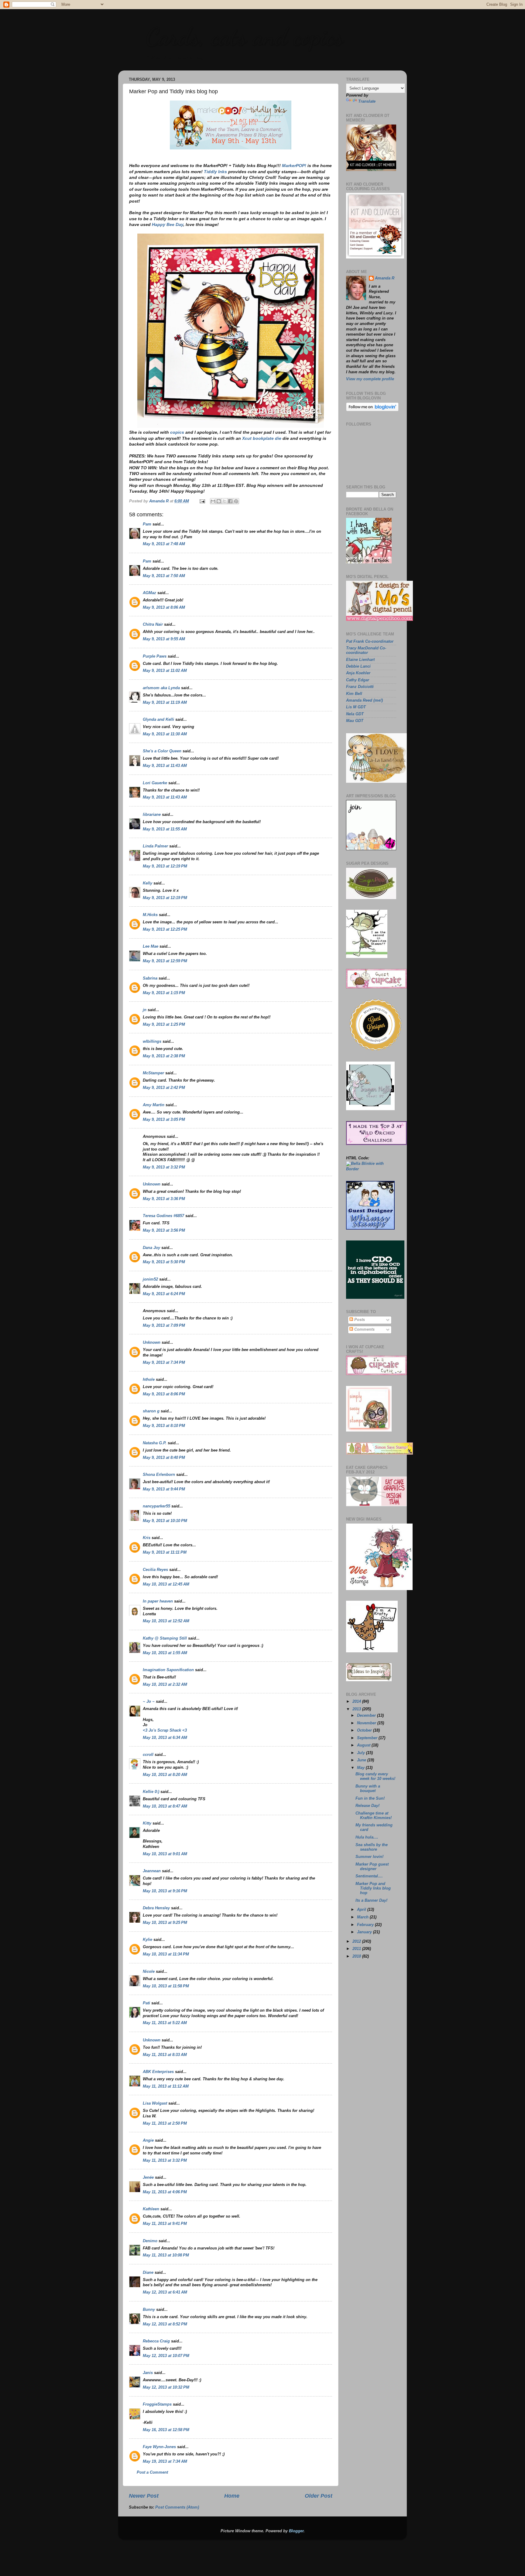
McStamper (153, 1073)
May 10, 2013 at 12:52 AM (166, 1621)
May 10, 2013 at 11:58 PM (166, 1986)
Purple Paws (155, 656)
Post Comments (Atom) (177, 2507)
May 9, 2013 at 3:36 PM (164, 1199)
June (362, 1760)
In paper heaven (158, 1601)
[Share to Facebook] (230, 501)
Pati (146, 2003)
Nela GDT (355, 714)
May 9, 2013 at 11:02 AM (165, 671)
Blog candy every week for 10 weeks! (375, 1776)
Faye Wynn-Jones (159, 2447)
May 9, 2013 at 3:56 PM (164, 1230)
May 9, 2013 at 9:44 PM (164, 1489)
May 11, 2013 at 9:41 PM (165, 2224)
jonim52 (150, 1279)
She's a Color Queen (162, 751)
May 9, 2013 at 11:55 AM (165, 829)
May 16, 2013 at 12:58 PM (166, 2430)
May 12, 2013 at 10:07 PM (166, 2356)
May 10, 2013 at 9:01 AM (165, 1854)
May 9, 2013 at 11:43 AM (165, 766)
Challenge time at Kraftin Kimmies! (374, 1816)
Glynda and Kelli (158, 720)
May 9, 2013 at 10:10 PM (165, 1521)
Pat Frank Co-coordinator (370, 641)
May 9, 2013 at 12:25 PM (165, 929)
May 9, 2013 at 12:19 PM (165, 866)
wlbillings (152, 1042)
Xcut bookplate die (262, 438)
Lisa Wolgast (155, 2103)
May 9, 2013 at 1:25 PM (164, 1025)
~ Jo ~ (149, 1702)
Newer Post (144, 2496)
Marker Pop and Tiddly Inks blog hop (373, 1888)
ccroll (148, 1755)
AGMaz (149, 593)
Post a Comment (152, 2472)
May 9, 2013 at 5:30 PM (164, 1262)
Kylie (148, 1940)
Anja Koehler (358, 673)
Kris (147, 1538)
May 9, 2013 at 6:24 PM (164, 1294)
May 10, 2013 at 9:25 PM (165, 1923)
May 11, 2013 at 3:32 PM (165, 2160)
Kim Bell (354, 694)
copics (177, 432)
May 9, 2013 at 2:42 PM (164, 1088)
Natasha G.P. (155, 1443)
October (365, 1730)
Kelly (148, 883)
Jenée (148, 2177)
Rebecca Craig (156, 2341)
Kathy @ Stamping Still (165, 1638)
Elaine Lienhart (360, 660)
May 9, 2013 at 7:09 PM (164, 1326)
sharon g (151, 1411)
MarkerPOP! (294, 166)
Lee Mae (151, 946)
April (362, 1910)
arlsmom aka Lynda (161, 688)
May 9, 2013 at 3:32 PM (164, 1167)
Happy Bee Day (168, 224)
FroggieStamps (157, 2404)
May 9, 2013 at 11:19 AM (165, 703)
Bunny (149, 2310)
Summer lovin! (369, 1857)
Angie (148, 2140)
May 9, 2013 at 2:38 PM (164, 1056)
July (362, 1753)
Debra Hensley (156, 1908)
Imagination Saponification (168, 1670)
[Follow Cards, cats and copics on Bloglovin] (372, 410)
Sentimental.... (369, 1876)
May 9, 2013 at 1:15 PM (164, 993)
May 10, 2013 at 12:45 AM (166, 1584)
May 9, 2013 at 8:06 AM (164, 607)
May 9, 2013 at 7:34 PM (164, 1363)
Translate (367, 101)
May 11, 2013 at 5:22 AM (165, 2023)
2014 (357, 1702)
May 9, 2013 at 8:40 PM (164, 1458)
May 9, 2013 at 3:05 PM (164, 1120)
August (364, 1745)
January (365, 1932)
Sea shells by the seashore (372, 1847)
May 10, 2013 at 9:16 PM (165, 1891)
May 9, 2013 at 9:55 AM (164, 639)
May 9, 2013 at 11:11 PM (165, 1552)
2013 (357, 1709)
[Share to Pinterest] (236, 501)
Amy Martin (154, 1105)
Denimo (150, 2241)
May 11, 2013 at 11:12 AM (166, 2086)
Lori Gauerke (155, 783)
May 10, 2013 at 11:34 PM (166, 1954)
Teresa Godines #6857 (163, 1216)
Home (232, 2496)
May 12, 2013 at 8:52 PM (165, 2324)
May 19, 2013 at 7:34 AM (165, 2461)
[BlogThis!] (219, 501)
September (368, 1738)
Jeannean (152, 1871)
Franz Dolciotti (360, 687)
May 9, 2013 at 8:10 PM (164, 1426)
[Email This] (213, 501)
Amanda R (385, 278)
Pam (147, 524)
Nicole (149, 1972)
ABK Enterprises (158, 2072)
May (361, 1768)
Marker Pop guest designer (372, 1867)
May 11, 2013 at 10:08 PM (166, 2255)
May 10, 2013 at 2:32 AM (165, 1685)
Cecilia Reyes (155, 1570)
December (367, 1716)
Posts (359, 1320)
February (366, 1925)
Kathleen (151, 2209)
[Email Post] (202, 501)
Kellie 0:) (151, 1792)
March (363, 1917)
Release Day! (367, 1806)
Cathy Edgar (358, 680)
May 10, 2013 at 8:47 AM (165, 1806)
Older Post (319, 2496)
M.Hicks (150, 915)
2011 (357, 1949)
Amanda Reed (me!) (364, 700)
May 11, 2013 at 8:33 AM (165, 2055)
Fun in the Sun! (370, 1798)
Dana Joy (151, 1248)
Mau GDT (355, 721)
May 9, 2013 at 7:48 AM (164, 544)
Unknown (152, 1184)
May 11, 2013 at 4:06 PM (165, 2192)
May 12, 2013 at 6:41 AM (165, 2292)
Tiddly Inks (215, 172)
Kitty (147, 1823)
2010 (357, 1956)
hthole (149, 1380)
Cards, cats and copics (244, 36)
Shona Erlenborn (159, 1475)
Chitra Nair (153, 624)
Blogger (296, 2531)
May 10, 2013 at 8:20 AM (165, 1775)
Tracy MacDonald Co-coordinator (366, 650)
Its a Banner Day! (371, 1900)
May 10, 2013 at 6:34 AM (165, 1738)
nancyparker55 (156, 1506)
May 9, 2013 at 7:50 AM (164, 576)
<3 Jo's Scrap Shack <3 (165, 1730)
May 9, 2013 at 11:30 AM (165, 734)
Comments (364, 1329)
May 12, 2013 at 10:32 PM (166, 2387)
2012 (357, 1941)
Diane (148, 2273)
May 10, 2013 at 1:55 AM (165, 1653)
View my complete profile (370, 379)
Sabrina (150, 978)
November (367, 1723)
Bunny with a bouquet (368, 1789)
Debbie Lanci (358, 666)
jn (145, 1010)
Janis (148, 2373)
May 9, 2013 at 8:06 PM (164, 1394)
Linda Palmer (155, 846)
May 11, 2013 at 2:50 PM (165, 2123)
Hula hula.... (367, 1837)
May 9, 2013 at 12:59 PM (165, 961)
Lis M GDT (356, 707)
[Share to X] (225, 501)
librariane (152, 815)
